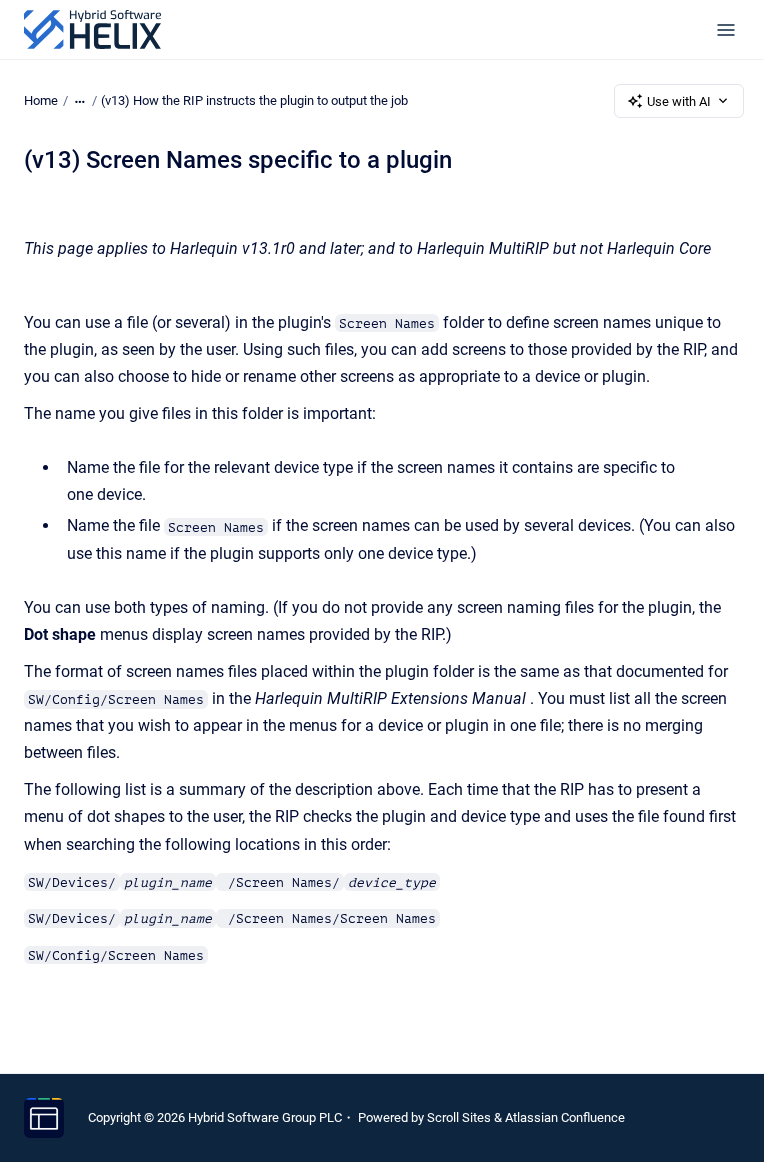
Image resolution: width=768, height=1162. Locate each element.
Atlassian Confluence (565, 1117)
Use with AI (679, 101)
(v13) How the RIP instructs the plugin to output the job (254, 100)
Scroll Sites (459, 1117)
